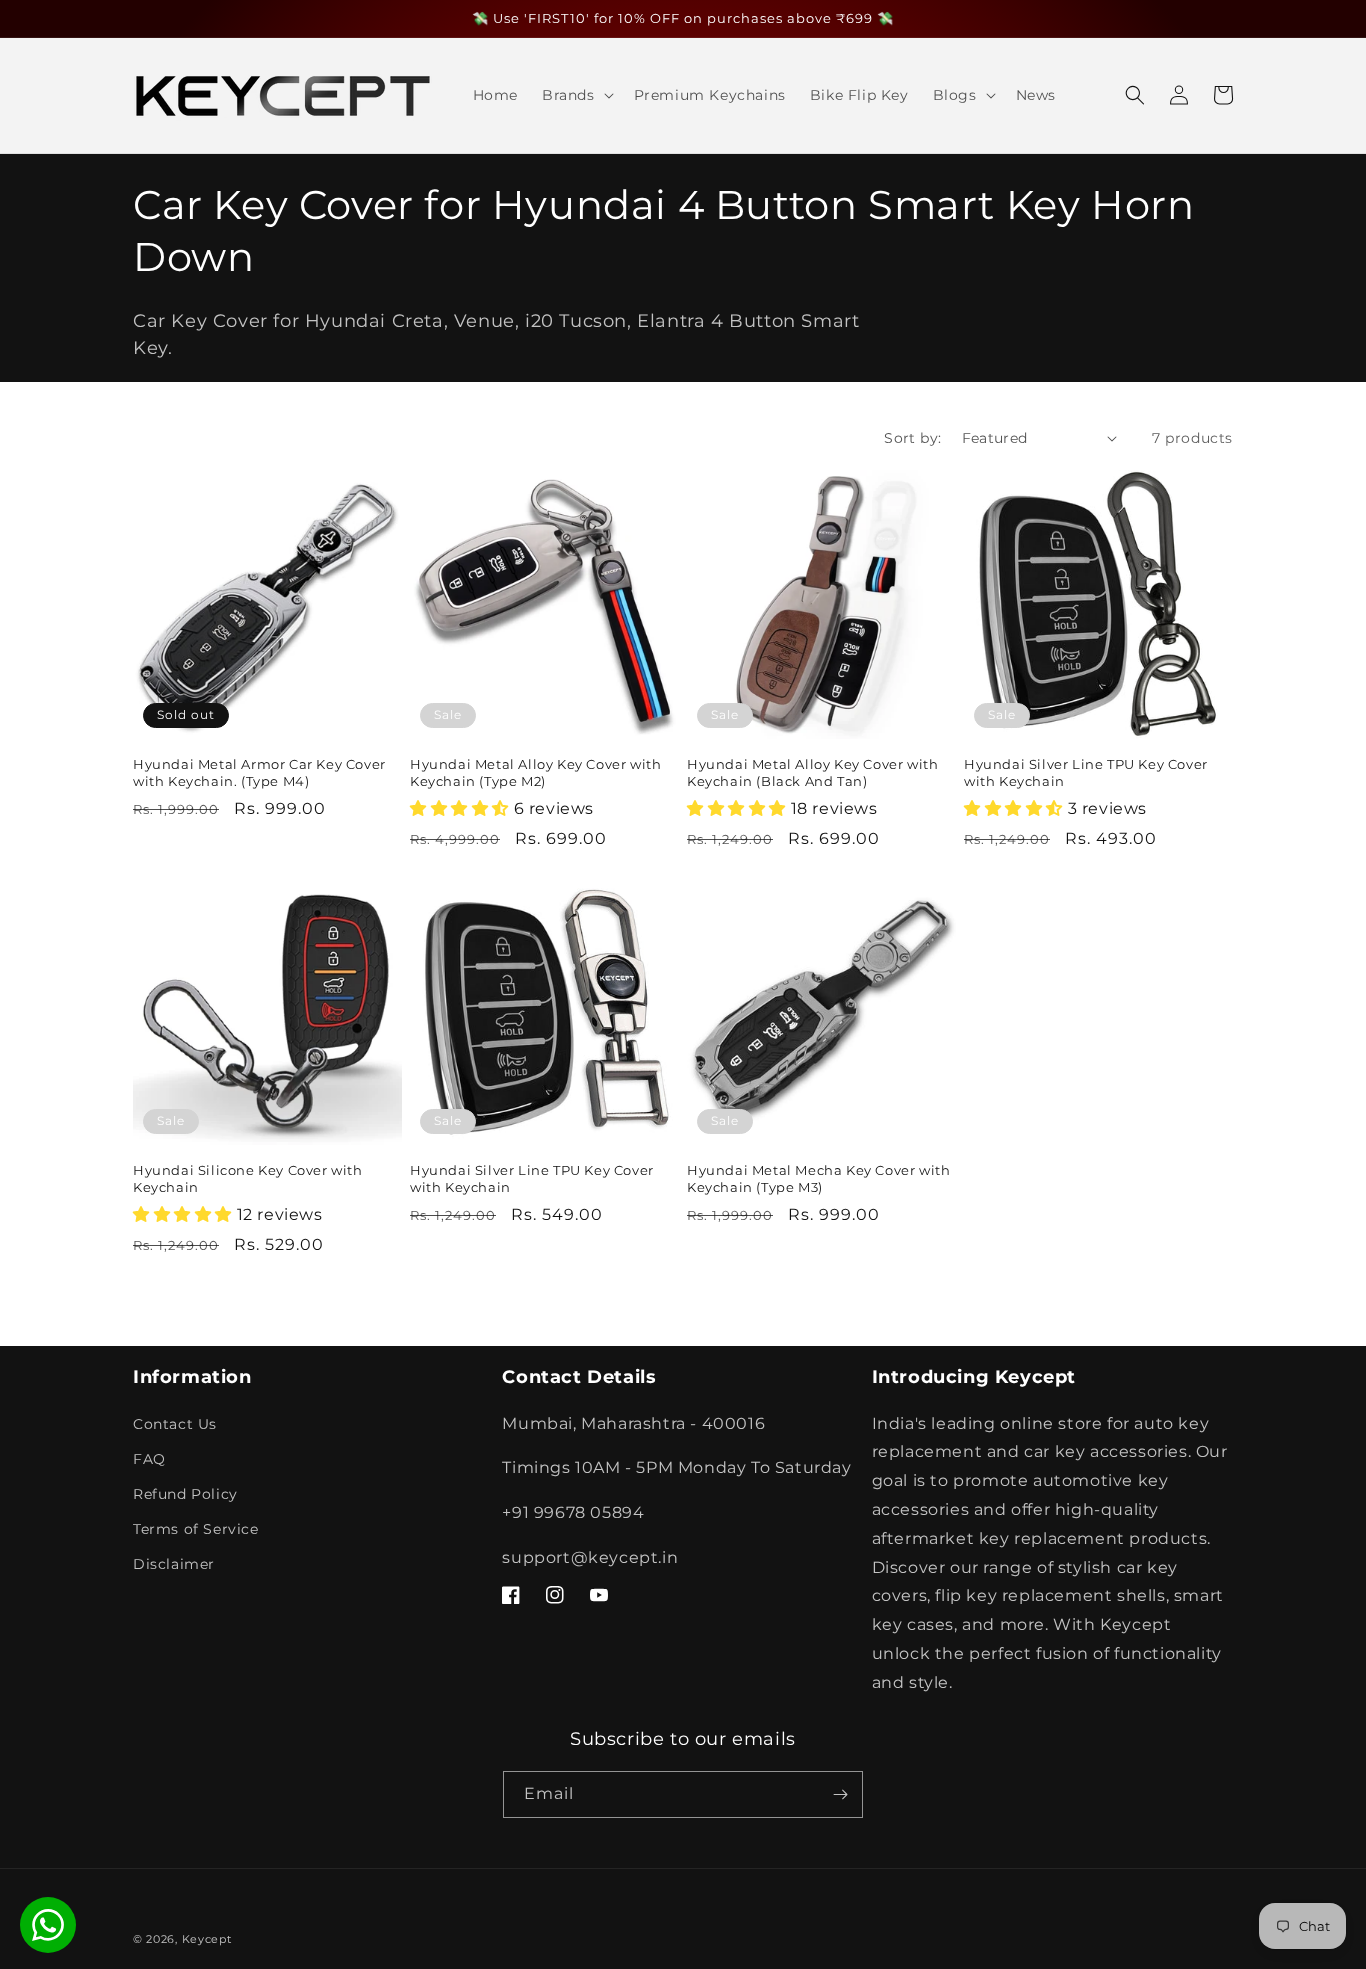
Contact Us (175, 1424)
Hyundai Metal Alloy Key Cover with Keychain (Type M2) (535, 772)
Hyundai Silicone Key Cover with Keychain (248, 1178)
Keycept (207, 1939)
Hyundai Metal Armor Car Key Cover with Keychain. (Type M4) (259, 772)
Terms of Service (196, 1529)
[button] (576, 95)
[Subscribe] (840, 1794)
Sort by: (912, 438)
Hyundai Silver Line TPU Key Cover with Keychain (1086, 772)
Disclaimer (174, 1564)
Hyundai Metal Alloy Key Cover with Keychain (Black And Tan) (812, 772)
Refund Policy (185, 1494)
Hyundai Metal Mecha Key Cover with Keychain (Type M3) (818, 1178)
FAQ (149, 1459)
